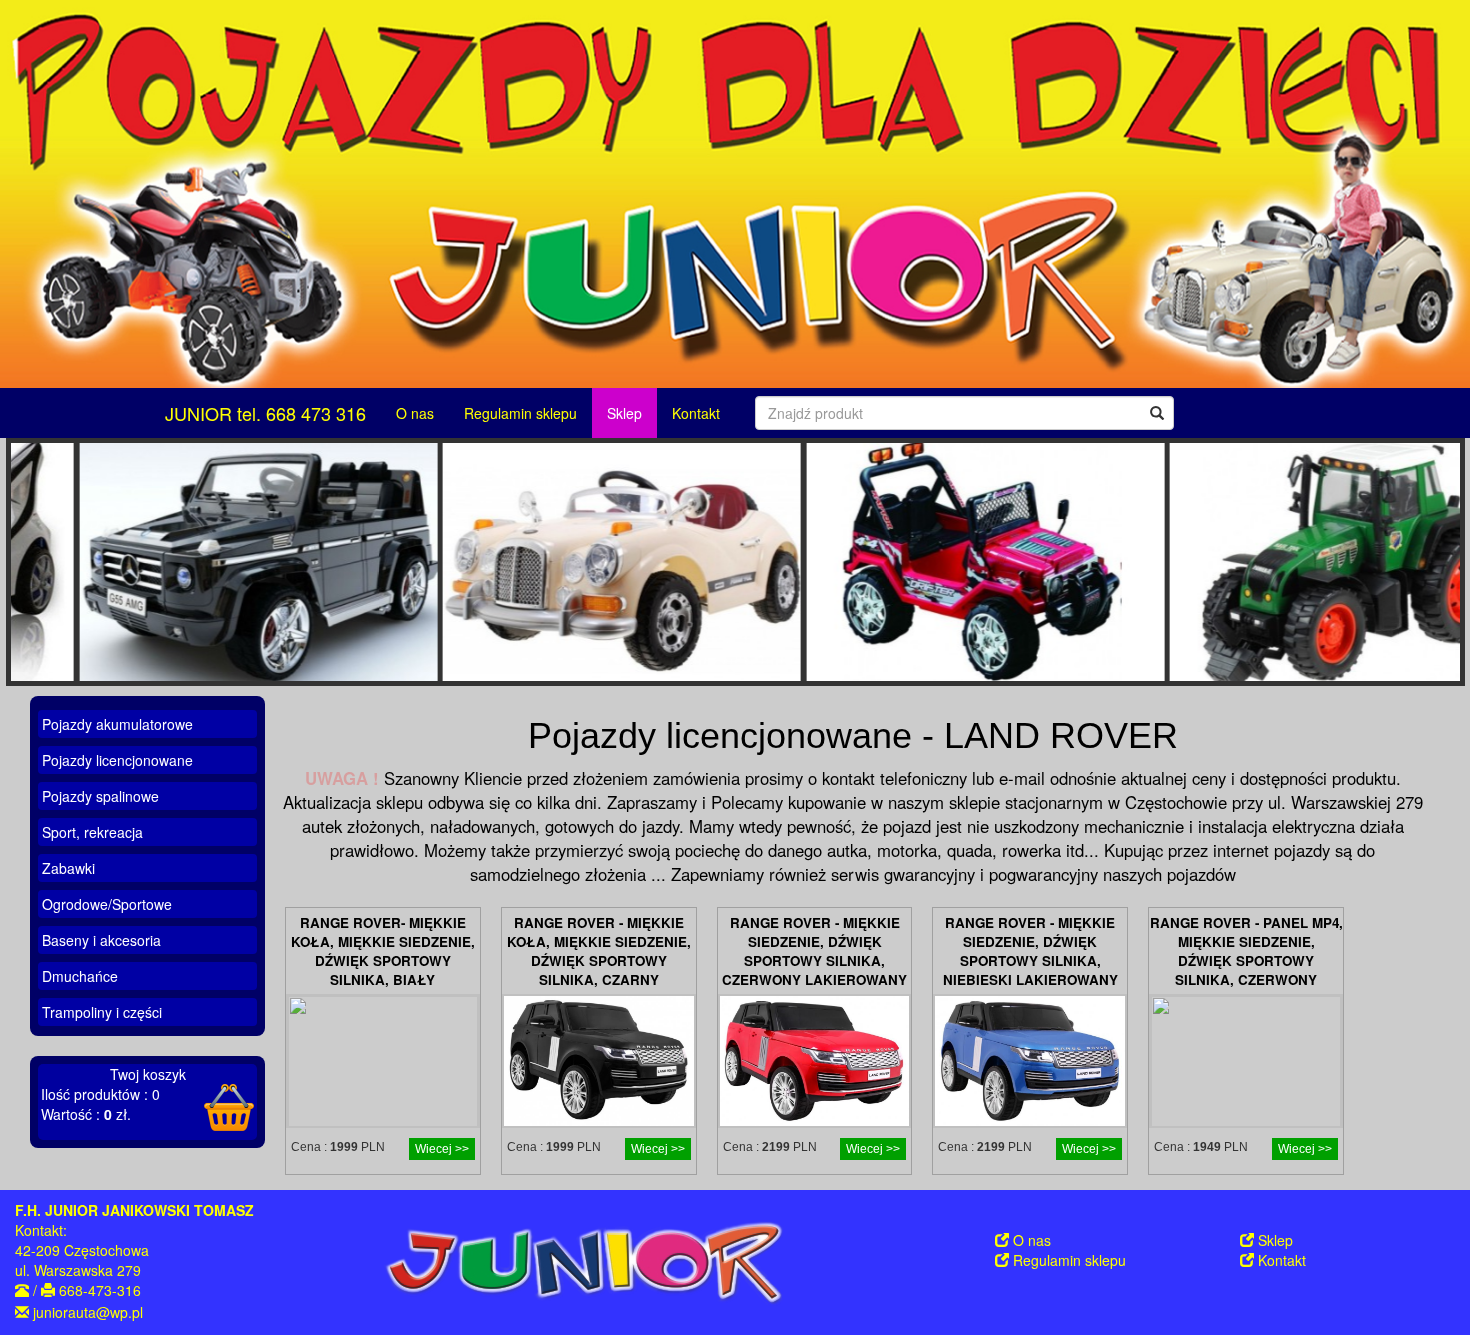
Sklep (624, 413)
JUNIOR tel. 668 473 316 (265, 413)
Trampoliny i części (102, 1012)
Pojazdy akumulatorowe (117, 724)
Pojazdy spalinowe (100, 796)
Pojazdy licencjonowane (117, 760)
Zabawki (68, 868)
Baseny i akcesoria (101, 940)
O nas (415, 413)
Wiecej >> (442, 1148)
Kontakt (696, 413)
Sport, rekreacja (92, 832)
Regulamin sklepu (520, 413)
